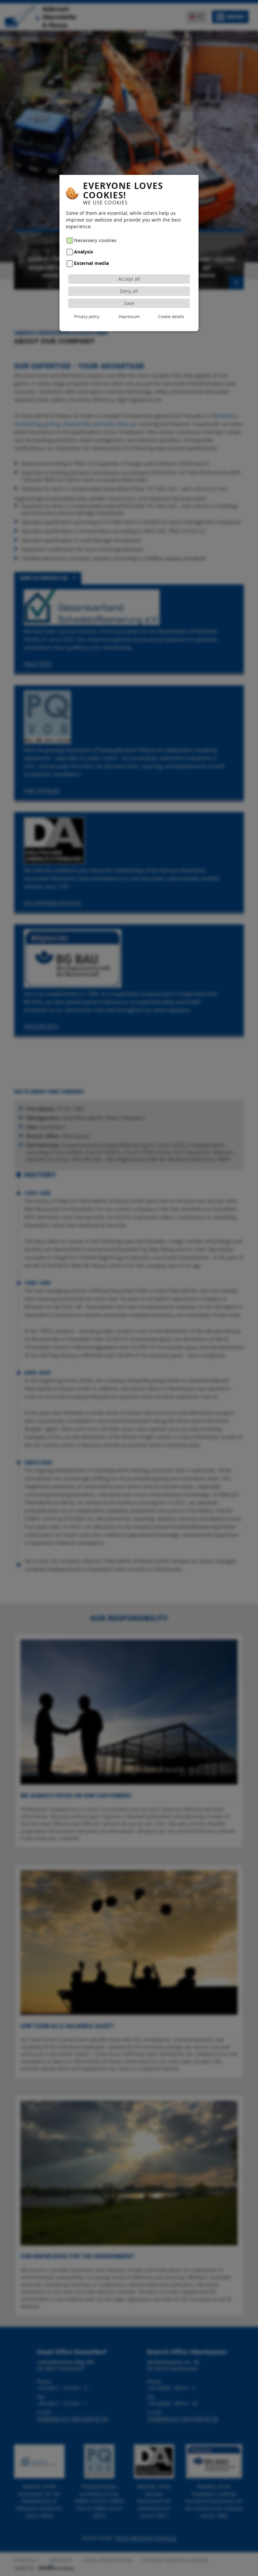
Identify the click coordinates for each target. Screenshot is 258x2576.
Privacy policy (87, 316)
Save (129, 303)
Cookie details (171, 316)
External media (91, 264)
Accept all (129, 279)
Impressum (129, 316)
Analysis (83, 252)
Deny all (129, 291)
